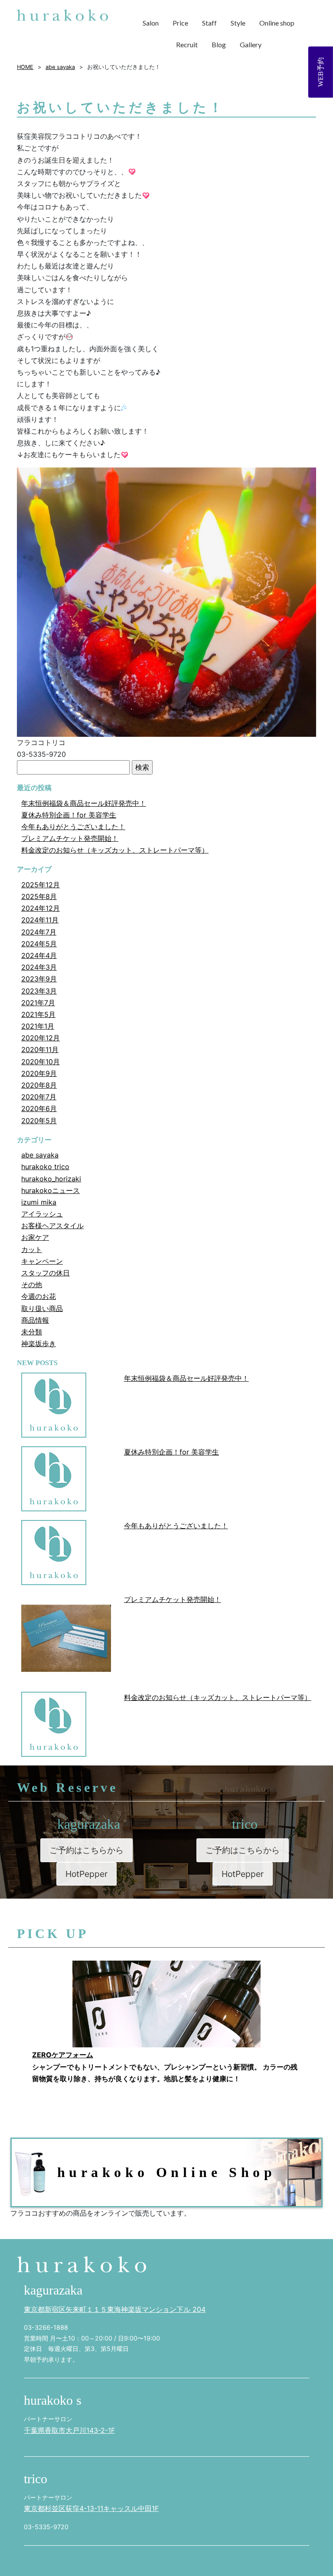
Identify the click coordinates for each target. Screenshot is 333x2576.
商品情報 (35, 1320)
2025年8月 (39, 896)
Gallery (251, 44)
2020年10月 (41, 1062)
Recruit (187, 44)
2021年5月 (38, 1014)
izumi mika (39, 1202)
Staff (209, 23)
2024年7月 (39, 932)
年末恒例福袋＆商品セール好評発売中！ (84, 803)
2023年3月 (39, 991)
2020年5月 (39, 1121)
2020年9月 (39, 1073)
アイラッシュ (42, 1214)
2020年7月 (39, 1097)
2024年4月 (39, 955)
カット (32, 1249)
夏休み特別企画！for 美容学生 (69, 815)
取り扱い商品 (42, 1308)
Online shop (277, 23)
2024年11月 (40, 920)
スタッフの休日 (46, 1273)
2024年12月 (41, 908)
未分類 (32, 1332)
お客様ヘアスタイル (52, 1226)
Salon (151, 23)
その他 (32, 1285)
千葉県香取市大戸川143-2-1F (69, 2430)
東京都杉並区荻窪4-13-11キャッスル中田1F (91, 2508)
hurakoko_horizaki (51, 1179)
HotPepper (87, 1874)
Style (238, 23)
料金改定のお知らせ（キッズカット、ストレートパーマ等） (115, 850)
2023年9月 (39, 979)
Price (180, 23)
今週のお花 (39, 1296)
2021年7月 (38, 1003)
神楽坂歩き (39, 1344)
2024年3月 (39, 967)
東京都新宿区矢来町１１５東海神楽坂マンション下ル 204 (115, 2309)
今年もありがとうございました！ (73, 827)
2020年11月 (40, 1049)
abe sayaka (40, 1155)
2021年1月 (38, 1026)
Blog (219, 44)
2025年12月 (41, 885)
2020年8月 (39, 1085)
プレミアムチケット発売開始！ (70, 838)
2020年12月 (41, 1038)
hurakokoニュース (51, 1190)
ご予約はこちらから (87, 1850)
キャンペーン (42, 1261)
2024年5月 (39, 944)
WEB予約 (321, 72)
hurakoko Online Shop (167, 2172)
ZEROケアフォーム (63, 2055)
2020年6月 (39, 1108)
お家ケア (35, 1237)
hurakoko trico (45, 1167)
